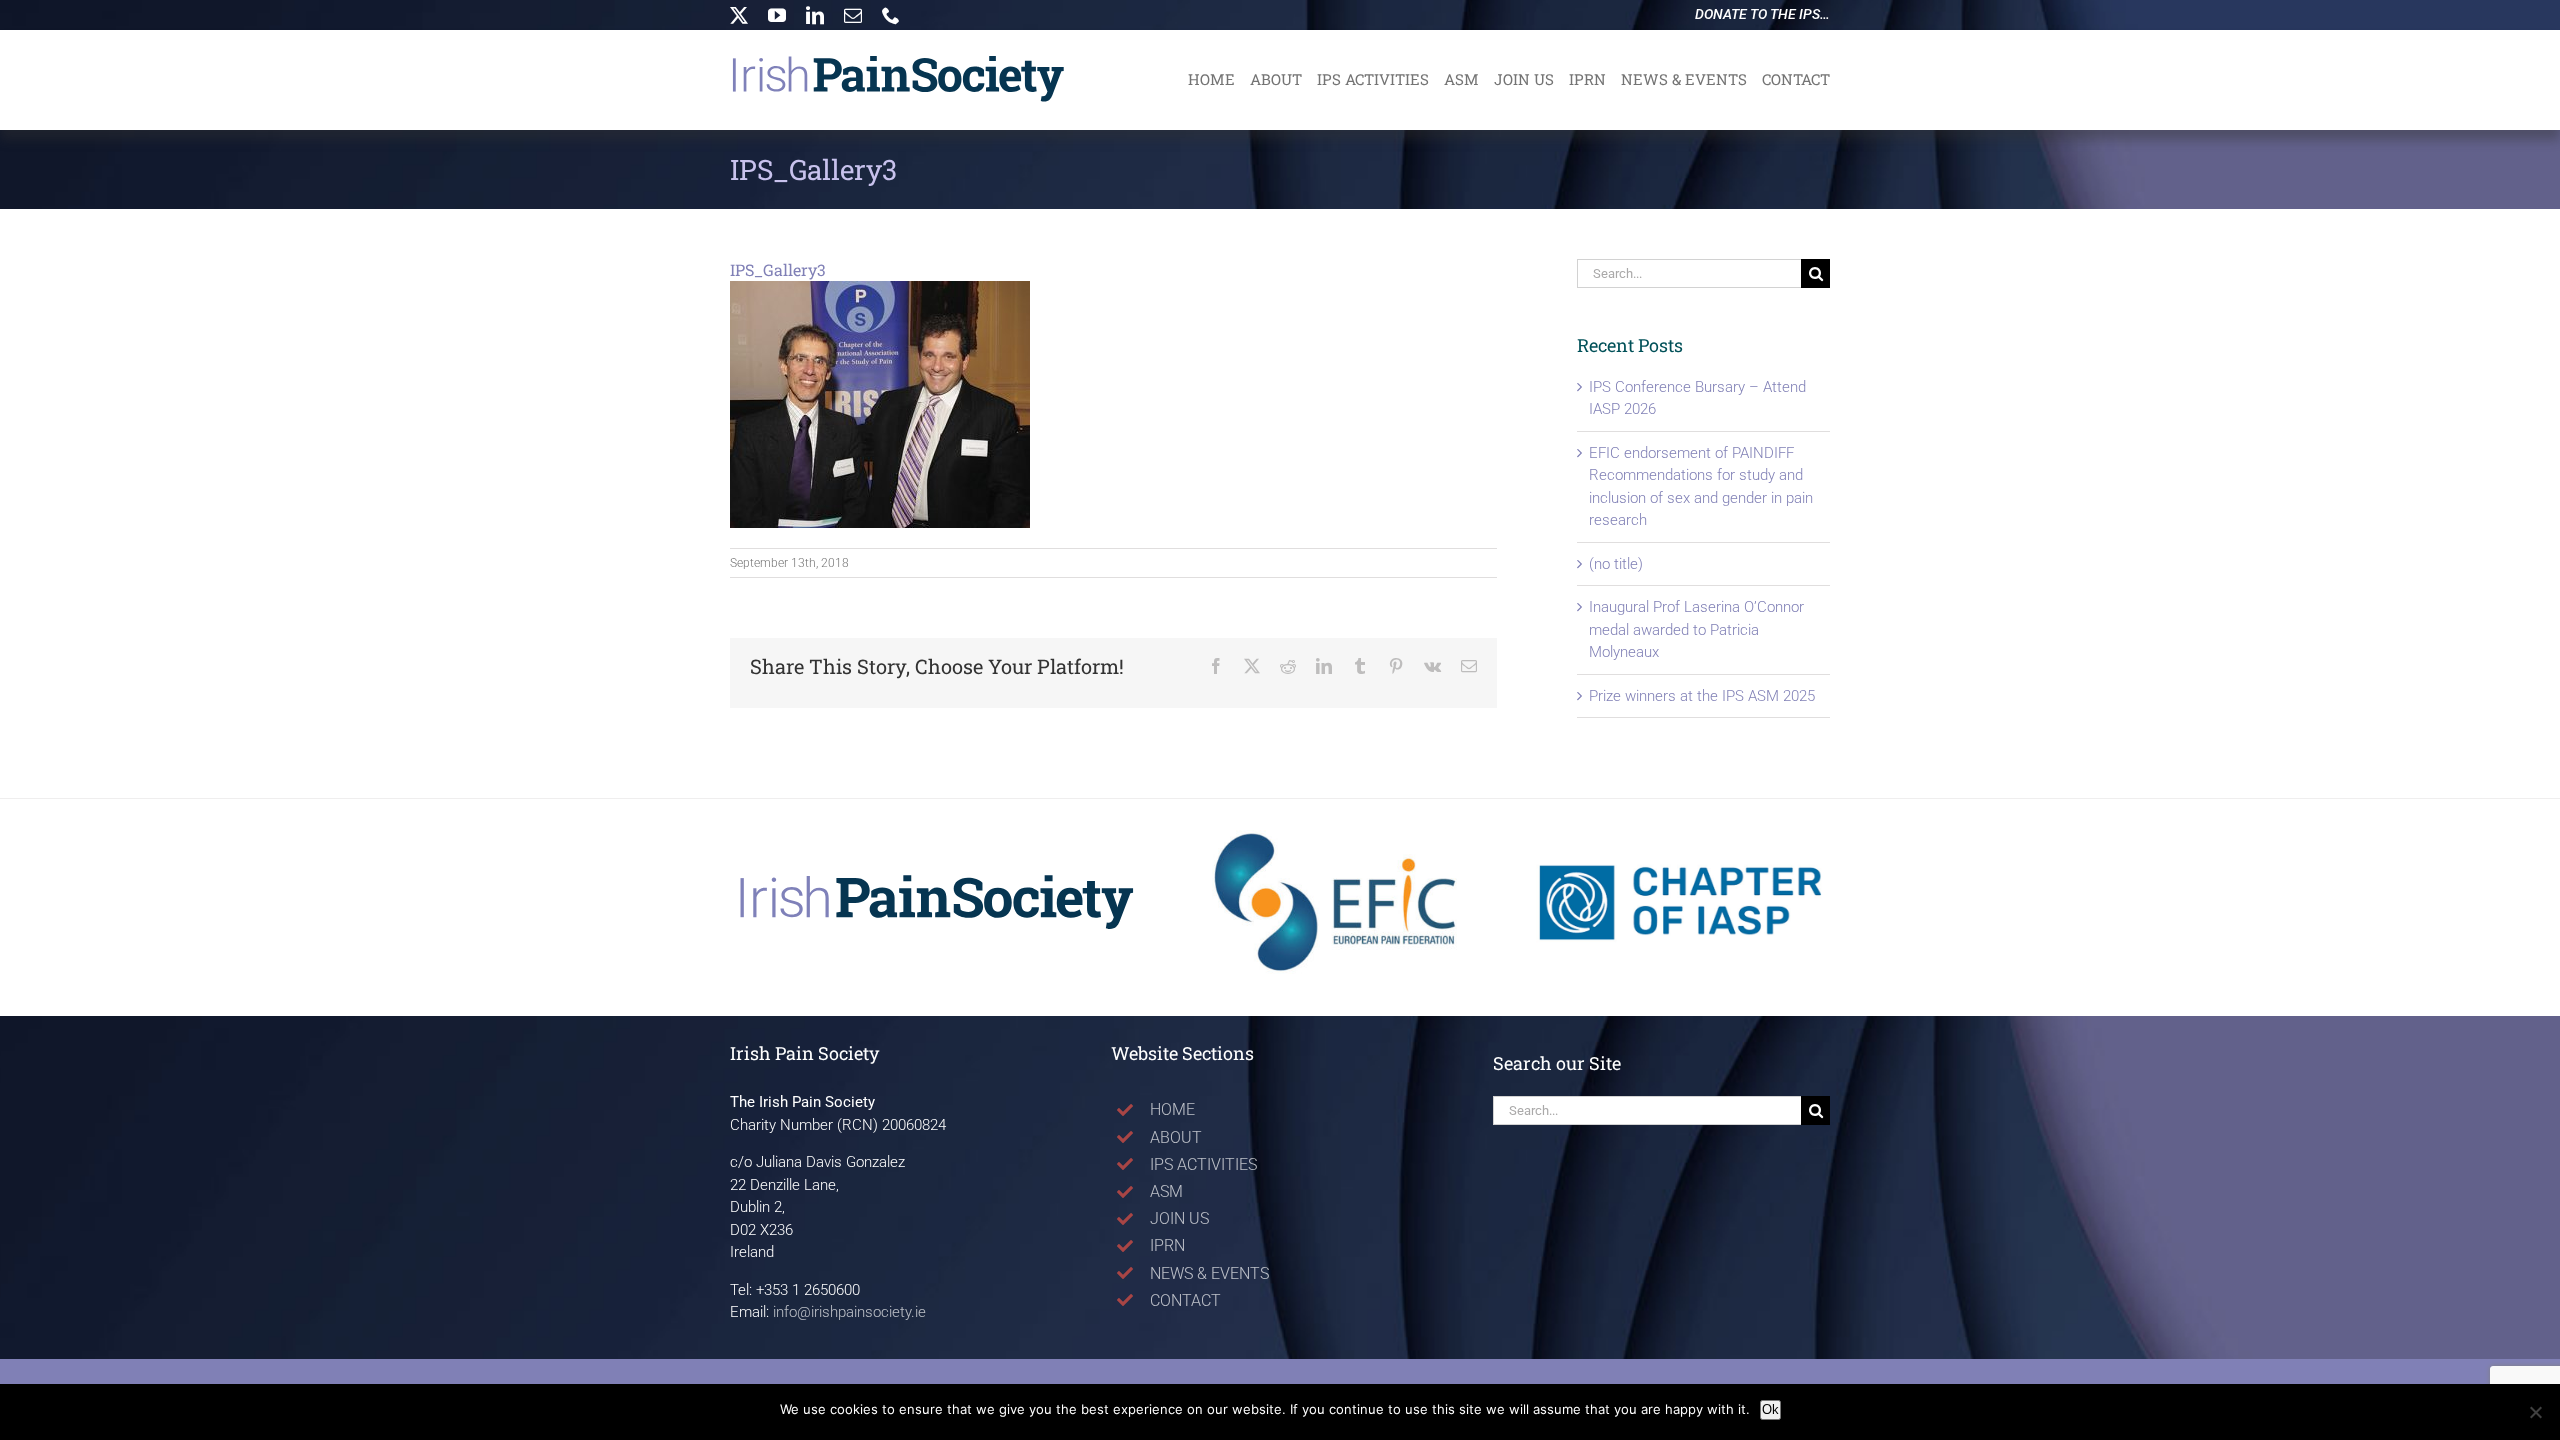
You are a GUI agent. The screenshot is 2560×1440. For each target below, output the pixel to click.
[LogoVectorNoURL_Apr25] (937, 880)
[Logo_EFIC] (1337, 831)
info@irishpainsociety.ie (849, 1312)
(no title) (1616, 564)
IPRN (1167, 1245)
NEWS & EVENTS (1209, 1273)
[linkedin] (815, 15)
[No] (2535, 1412)
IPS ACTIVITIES (1203, 1164)
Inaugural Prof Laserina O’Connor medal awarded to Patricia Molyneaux (1696, 629)
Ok (1770, 1409)
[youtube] (777, 15)
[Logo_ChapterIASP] (1680, 831)
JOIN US (1179, 1218)
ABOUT (1176, 1137)
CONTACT (1185, 1300)
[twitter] (739, 15)
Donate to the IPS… (1762, 14)
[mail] (853, 15)
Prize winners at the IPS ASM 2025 (1702, 696)
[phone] (891, 15)
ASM (1166, 1191)
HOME (1172, 1109)
